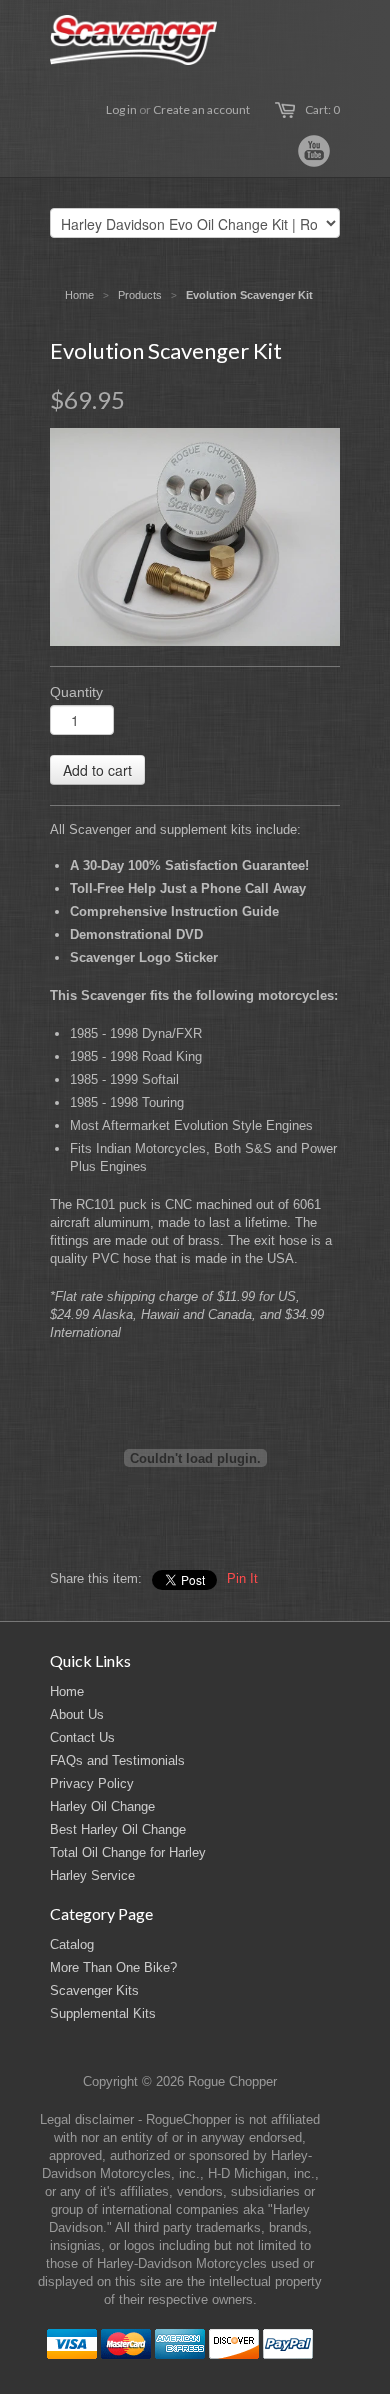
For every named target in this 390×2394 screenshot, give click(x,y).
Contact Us (82, 1737)
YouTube (314, 151)
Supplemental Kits (103, 2013)
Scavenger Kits (94, 1990)
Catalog (72, 1944)
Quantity (76, 692)
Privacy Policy (92, 1783)
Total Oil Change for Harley (128, 1852)
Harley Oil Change (102, 1806)
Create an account (201, 109)
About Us (77, 1714)
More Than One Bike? (113, 1967)
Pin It (242, 1578)
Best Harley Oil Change (118, 1829)
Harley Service (92, 1875)
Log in (121, 109)
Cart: (322, 109)
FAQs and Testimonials (117, 1760)
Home (67, 1691)
